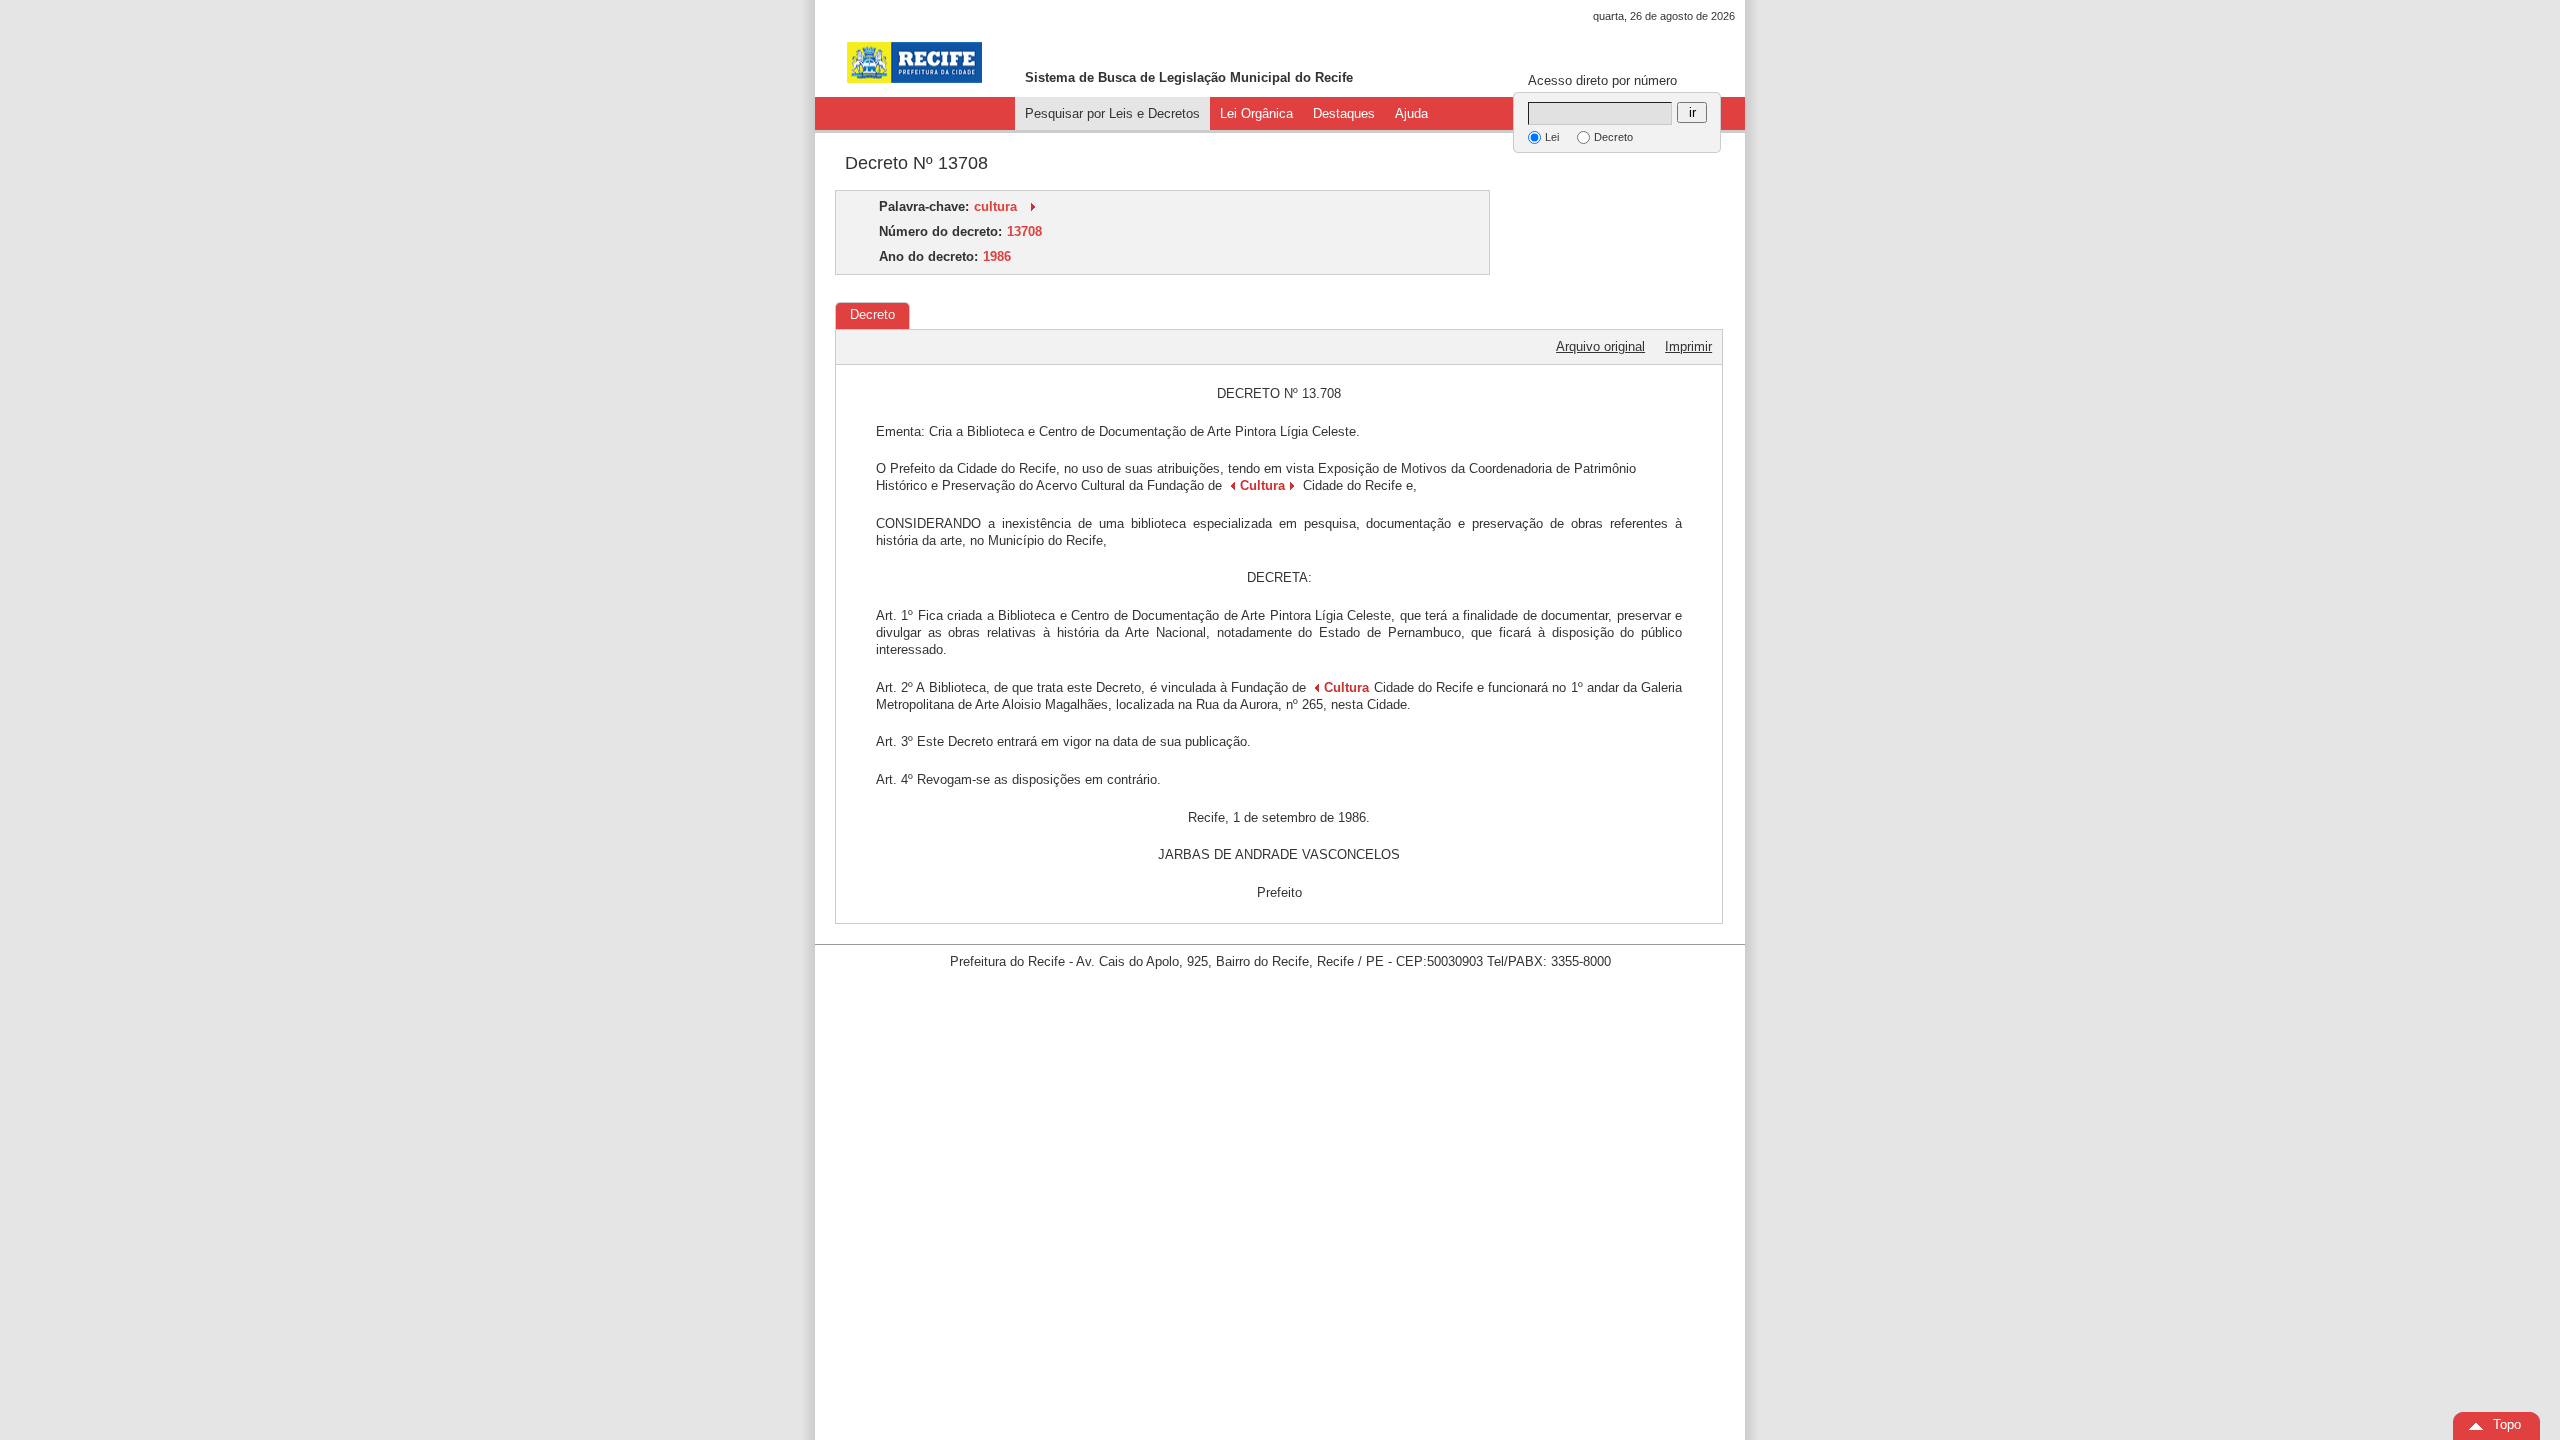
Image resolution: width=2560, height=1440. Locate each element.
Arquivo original (1600, 346)
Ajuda (1411, 113)
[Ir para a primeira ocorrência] (1033, 206)
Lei (1552, 137)
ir (1692, 112)
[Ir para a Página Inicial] (914, 62)
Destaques (1344, 113)
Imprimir (1688, 346)
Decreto (1613, 137)
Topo (2507, 1424)
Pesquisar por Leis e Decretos (1112, 113)
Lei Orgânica (1256, 113)
